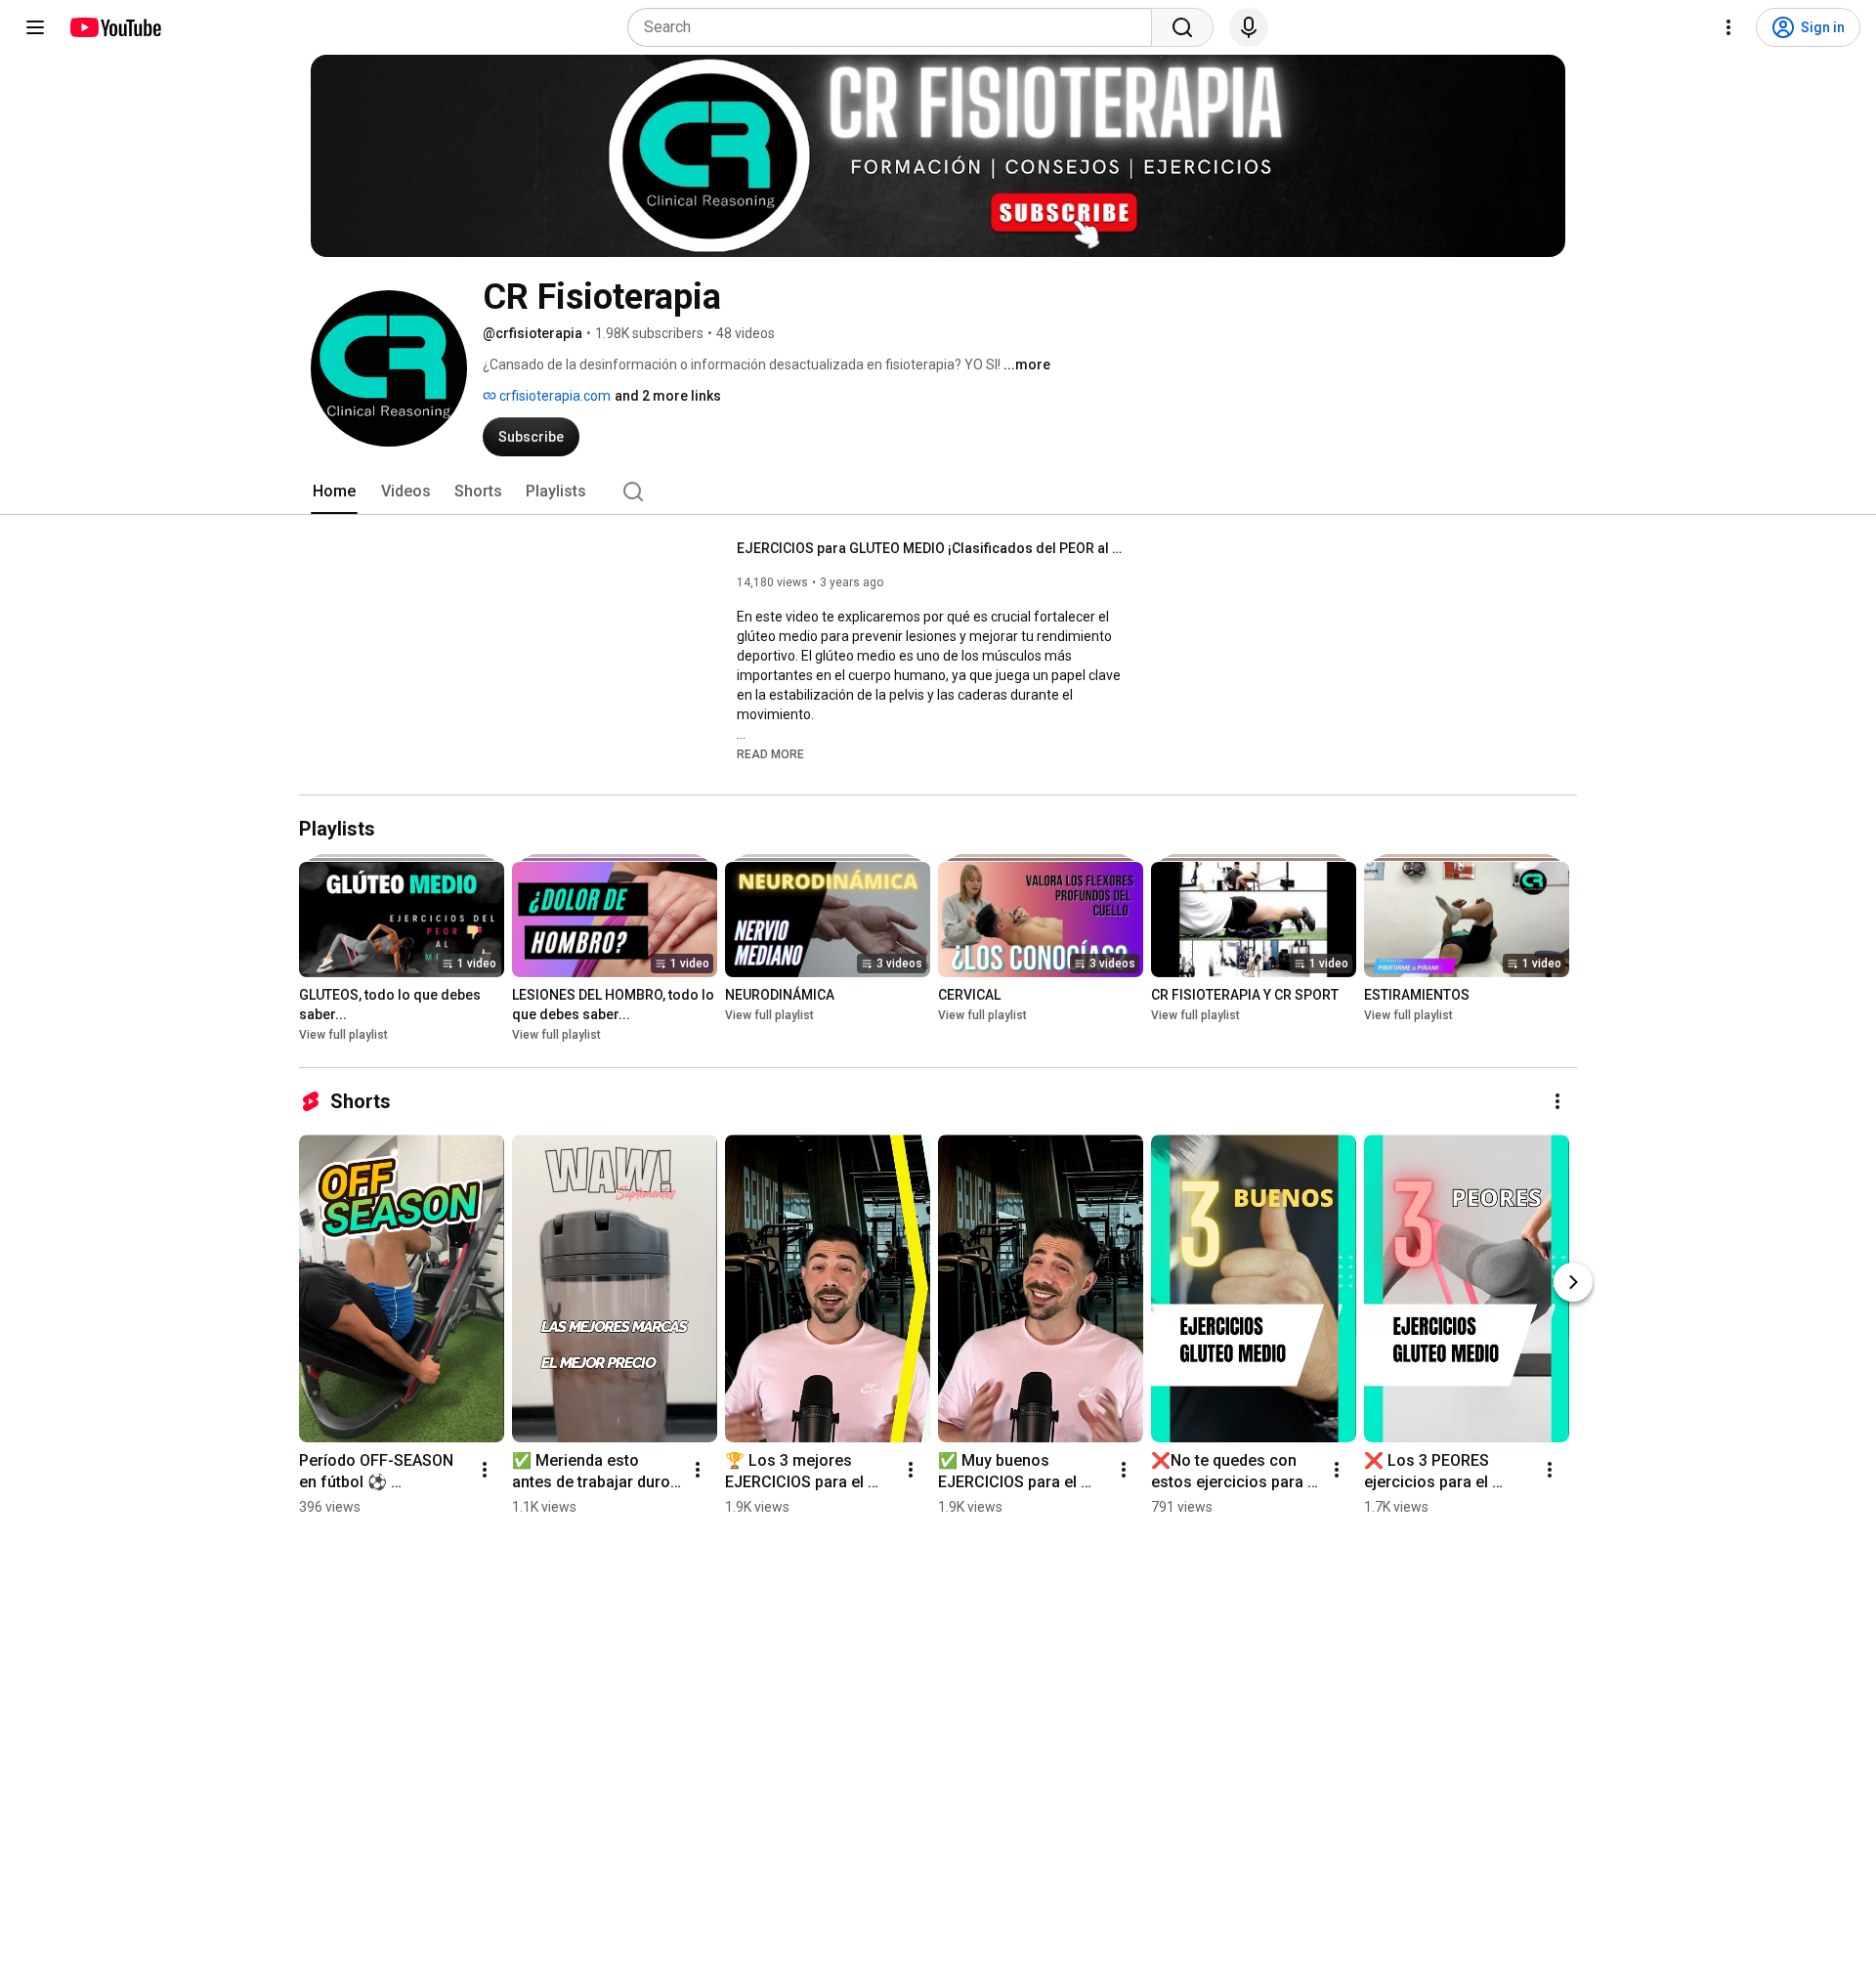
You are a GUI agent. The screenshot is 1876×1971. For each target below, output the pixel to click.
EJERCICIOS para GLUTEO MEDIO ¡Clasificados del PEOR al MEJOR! (933, 548)
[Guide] (35, 27)
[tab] (334, 492)
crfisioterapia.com (554, 396)
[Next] (1573, 1282)
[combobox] (895, 27)
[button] (770, 753)
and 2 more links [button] (668, 396)
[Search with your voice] (1249, 27)
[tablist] (938, 492)
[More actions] (1557, 1101)
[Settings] (1728, 27)
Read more (770, 754)
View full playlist (343, 1035)
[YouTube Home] (115, 27)
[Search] (1182, 27)
